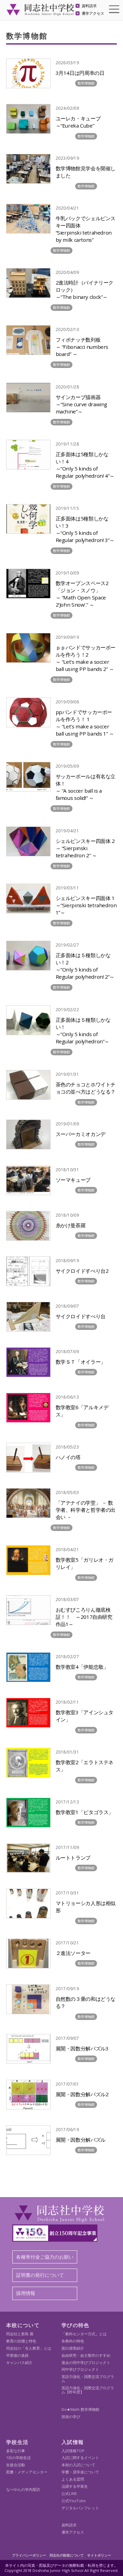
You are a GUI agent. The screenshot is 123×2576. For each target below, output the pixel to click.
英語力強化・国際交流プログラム (88, 2379)
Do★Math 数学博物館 (80, 2409)
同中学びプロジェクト (80, 2369)
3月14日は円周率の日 (80, 73)
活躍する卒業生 (75, 2486)
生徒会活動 (16, 2465)
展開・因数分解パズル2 (82, 2094)
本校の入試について (78, 2465)
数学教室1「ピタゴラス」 (85, 1812)
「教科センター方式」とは (84, 2334)
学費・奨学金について (80, 2472)
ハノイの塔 (68, 1457)
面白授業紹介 (73, 2348)
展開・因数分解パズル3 (82, 2048)
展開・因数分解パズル (81, 2140)
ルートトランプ (73, 1858)
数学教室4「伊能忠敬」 (82, 1667)
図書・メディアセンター (27, 2472)
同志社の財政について (67, 2555)
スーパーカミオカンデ (81, 1134)
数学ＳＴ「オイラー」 (81, 1362)
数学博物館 (86, 83)
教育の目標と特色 (21, 2341)
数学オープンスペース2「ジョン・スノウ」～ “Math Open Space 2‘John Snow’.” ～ (82, 594)
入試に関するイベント (80, 2458)
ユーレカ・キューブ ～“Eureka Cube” (78, 122)
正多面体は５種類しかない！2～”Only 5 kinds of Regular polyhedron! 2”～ (85, 966)
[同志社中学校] (40, 12)
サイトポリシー (99, 2555)
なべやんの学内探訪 (23, 2489)
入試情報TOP (73, 2451)
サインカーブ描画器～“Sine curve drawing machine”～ (81, 404)
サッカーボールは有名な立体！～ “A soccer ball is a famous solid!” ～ (86, 787)
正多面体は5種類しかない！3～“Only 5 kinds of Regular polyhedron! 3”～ (85, 529)
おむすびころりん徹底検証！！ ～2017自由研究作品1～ (84, 1617)
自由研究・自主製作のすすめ (86, 2355)
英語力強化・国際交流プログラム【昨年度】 (88, 2390)
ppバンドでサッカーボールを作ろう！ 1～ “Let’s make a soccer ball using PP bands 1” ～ (85, 723)
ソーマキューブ (73, 1180)
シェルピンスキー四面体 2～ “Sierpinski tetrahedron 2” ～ (85, 848)
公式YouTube (74, 2501)
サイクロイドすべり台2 (82, 1271)
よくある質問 (73, 2479)
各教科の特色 (73, 2341)
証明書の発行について (40, 2275)
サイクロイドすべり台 (81, 1316)
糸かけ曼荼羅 (71, 1225)
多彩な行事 (16, 2451)
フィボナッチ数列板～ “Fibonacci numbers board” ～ (82, 347)
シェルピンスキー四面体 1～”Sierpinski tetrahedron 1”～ (86, 905)
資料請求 (89, 6)
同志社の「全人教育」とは (29, 2348)
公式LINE (69, 2493)
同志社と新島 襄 (20, 2334)
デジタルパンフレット (80, 2508)
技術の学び (71, 2416)
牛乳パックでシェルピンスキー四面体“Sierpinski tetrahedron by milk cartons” (86, 229)
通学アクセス (93, 14)
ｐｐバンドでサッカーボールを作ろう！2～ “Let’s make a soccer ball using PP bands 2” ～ (86, 658)
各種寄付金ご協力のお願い (45, 2257)
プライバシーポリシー (29, 2555)
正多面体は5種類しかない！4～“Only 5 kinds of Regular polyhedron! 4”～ (85, 465)
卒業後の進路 (17, 2355)
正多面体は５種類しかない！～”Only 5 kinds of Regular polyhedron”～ (83, 1031)
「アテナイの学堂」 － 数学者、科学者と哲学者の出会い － (86, 1510)
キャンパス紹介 (19, 2362)
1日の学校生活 (18, 2458)
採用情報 (26, 2293)
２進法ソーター (73, 1953)
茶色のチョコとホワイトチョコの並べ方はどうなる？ (86, 1088)
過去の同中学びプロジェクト (86, 2362)
